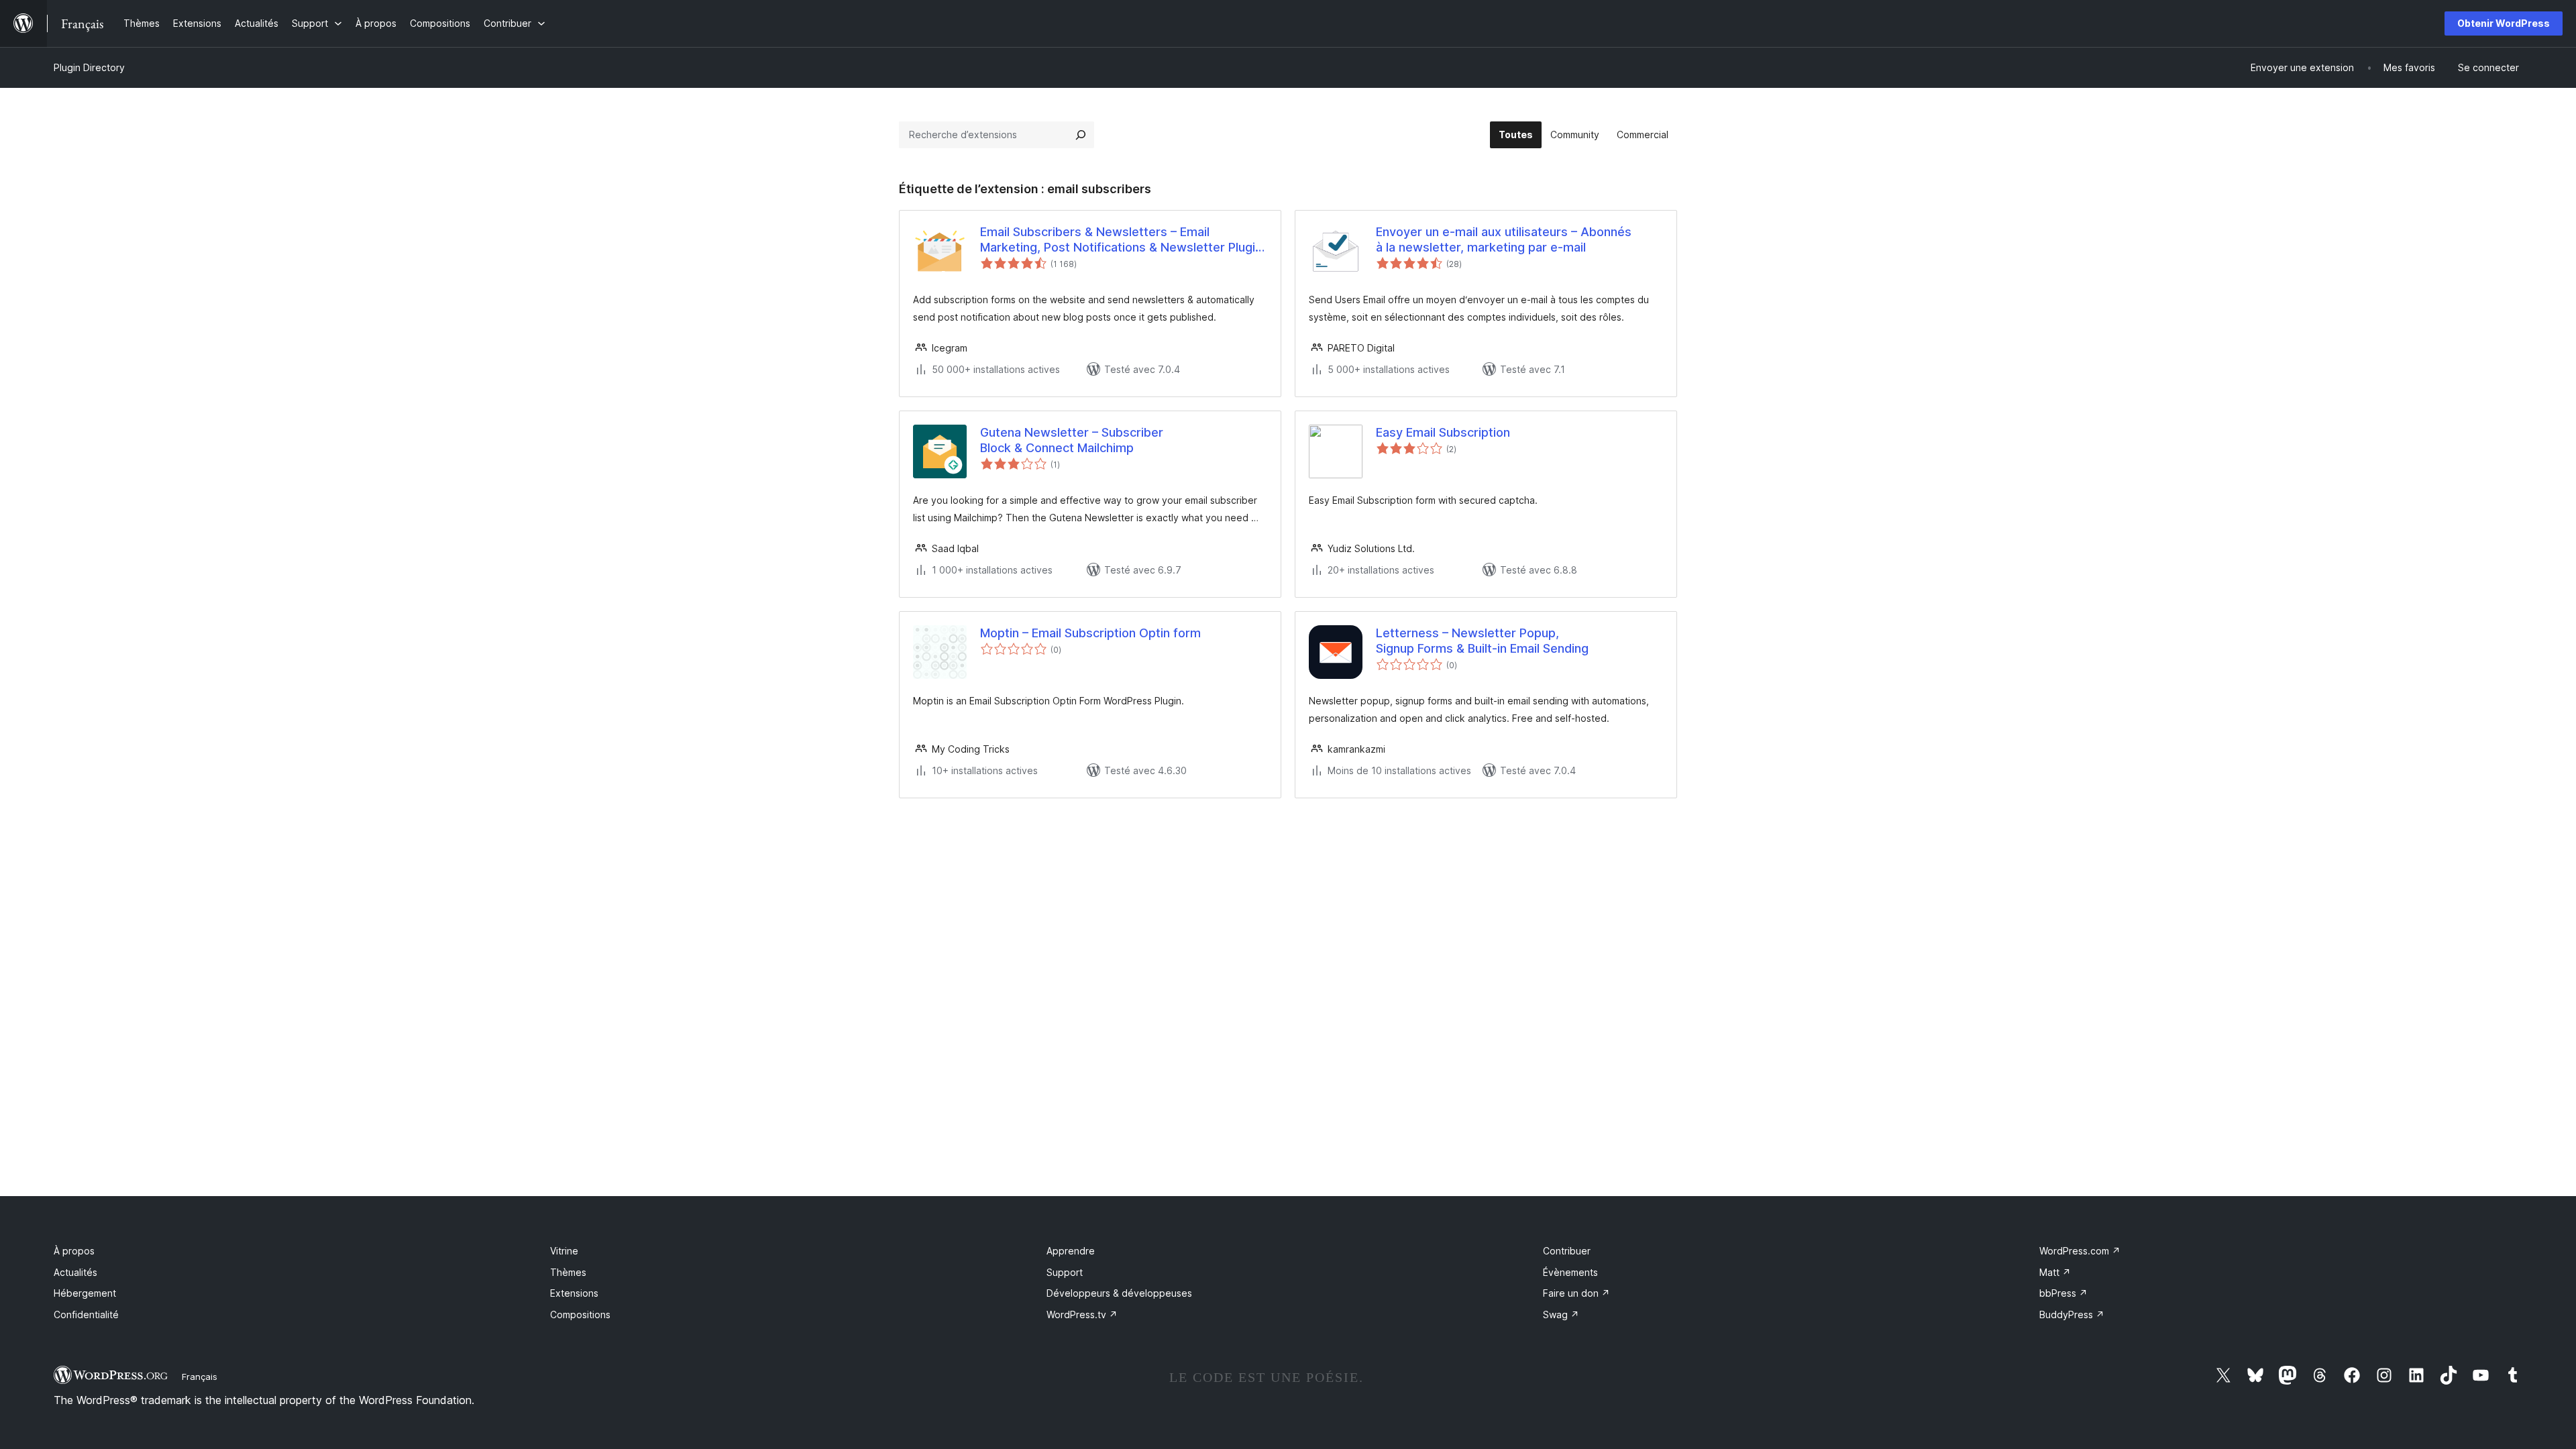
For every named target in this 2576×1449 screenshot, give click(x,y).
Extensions (574, 1293)
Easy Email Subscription (1443, 432)
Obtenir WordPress (2504, 23)
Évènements (1570, 1272)
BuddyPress (2072, 1314)
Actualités (75, 1272)
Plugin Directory (89, 67)
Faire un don (1576, 1293)
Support (1065, 1272)
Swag (1561, 1314)
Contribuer (1567, 1251)
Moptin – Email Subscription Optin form (1090, 633)
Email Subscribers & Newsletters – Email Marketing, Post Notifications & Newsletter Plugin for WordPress (1121, 240)
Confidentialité (86, 1314)
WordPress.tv (1082, 1314)
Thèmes (568, 1272)
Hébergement (85, 1293)
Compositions (580, 1314)
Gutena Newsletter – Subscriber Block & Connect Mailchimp (1072, 440)
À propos (74, 1251)
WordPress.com (2080, 1251)
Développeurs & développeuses (1119, 1293)
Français (200, 1377)
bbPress (2063, 1293)
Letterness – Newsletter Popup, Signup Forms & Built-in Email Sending (1482, 641)
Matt (2055, 1272)
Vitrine (564, 1251)
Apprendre (1071, 1251)
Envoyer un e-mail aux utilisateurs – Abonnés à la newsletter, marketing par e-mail (1504, 239)
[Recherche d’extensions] (1081, 135)
